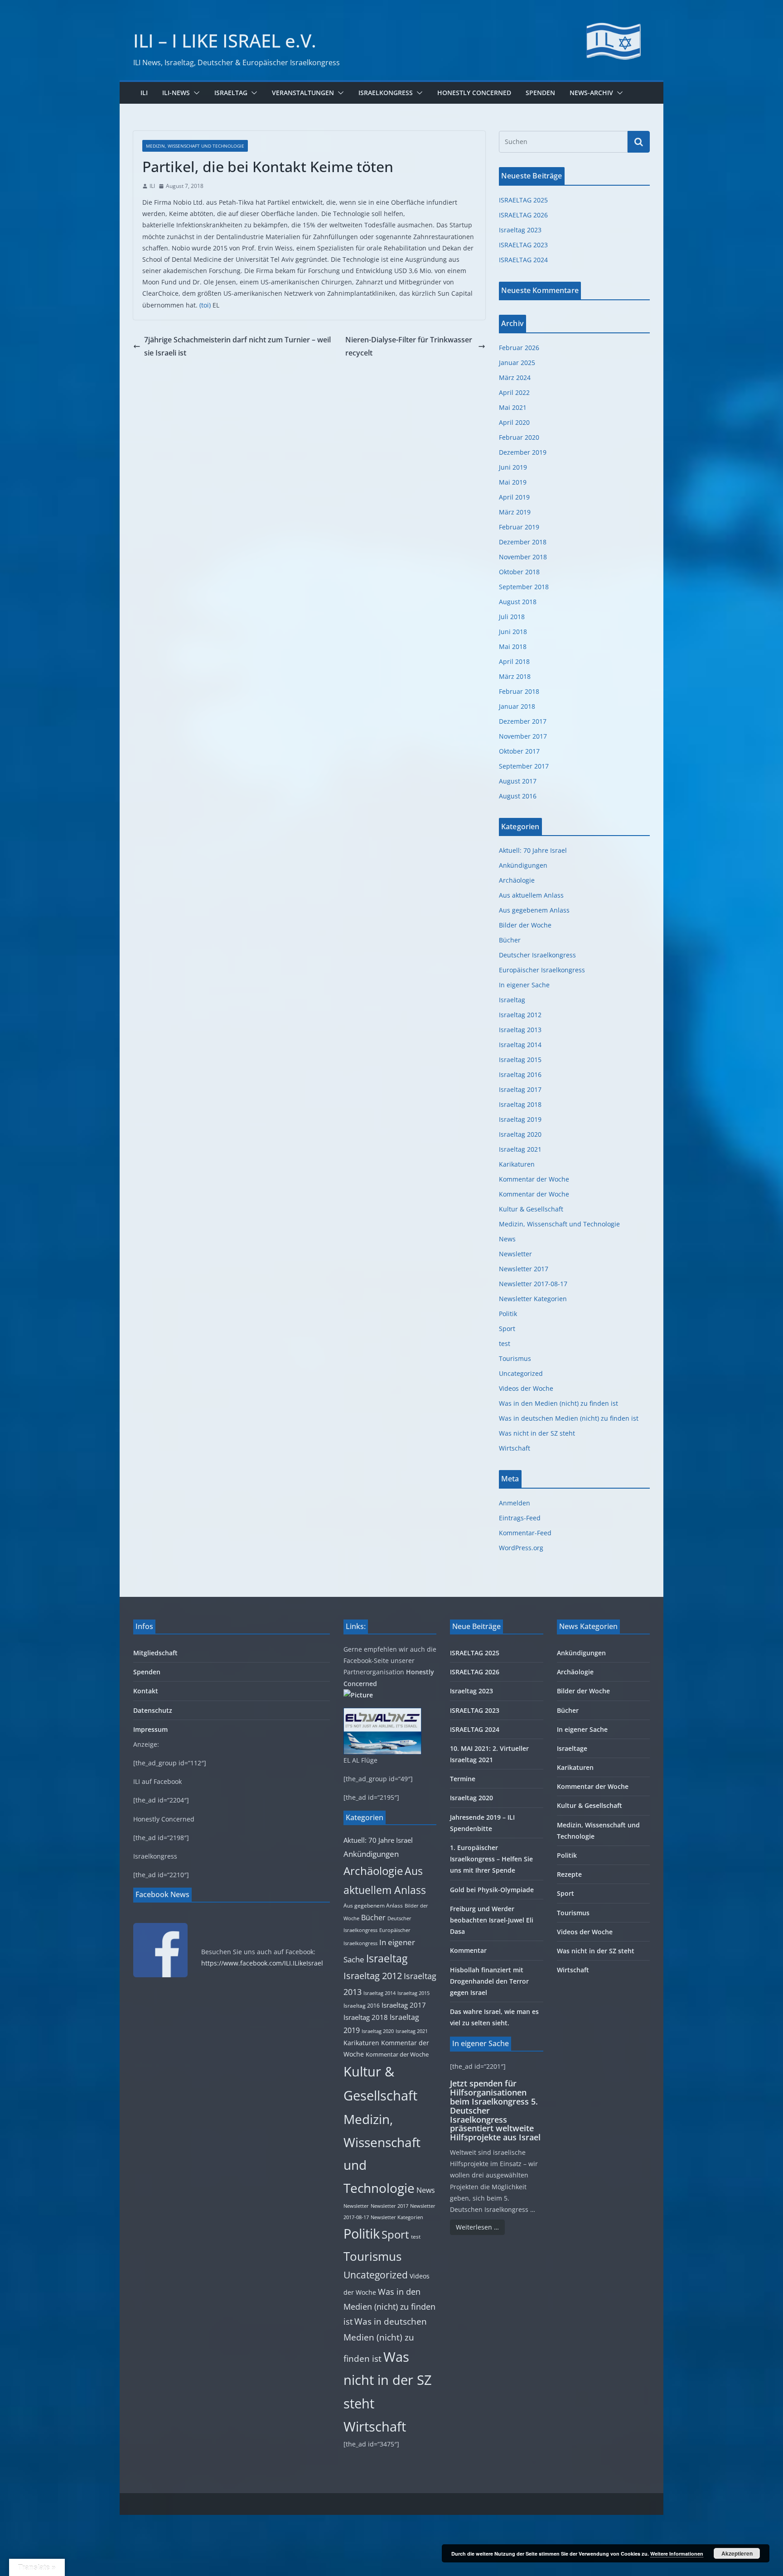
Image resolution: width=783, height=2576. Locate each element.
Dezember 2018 (523, 542)
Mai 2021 (513, 407)
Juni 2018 (513, 632)
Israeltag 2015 (520, 1060)
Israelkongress (386, 93)
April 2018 (514, 661)
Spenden (540, 93)
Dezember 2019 (523, 452)
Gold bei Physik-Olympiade (492, 1890)
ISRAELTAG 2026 (523, 215)
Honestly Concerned (474, 93)
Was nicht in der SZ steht (537, 1433)
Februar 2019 (519, 527)
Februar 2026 (519, 348)
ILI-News (176, 93)
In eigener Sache (524, 985)
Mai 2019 (513, 482)
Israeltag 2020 (520, 1134)
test (505, 1343)
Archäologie (517, 880)
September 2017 (524, 766)
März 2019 (515, 512)
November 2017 (523, 736)
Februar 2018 (519, 691)
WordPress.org (521, 1548)
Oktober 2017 (519, 751)
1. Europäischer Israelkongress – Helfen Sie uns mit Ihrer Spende (491, 1859)
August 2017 (518, 781)
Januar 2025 (517, 363)
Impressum (150, 1729)
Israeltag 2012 (520, 1015)
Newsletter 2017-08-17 (533, 1284)
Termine (463, 1779)
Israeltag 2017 (520, 1089)
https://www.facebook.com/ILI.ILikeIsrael (262, 1963)
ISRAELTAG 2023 (523, 245)
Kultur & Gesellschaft (531, 1209)
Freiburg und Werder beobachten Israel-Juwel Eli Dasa (492, 1920)
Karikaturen (517, 1164)
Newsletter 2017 (524, 1269)
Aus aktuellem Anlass (531, 895)
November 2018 (523, 557)
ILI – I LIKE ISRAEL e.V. (225, 41)
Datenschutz (153, 1710)
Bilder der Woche (525, 925)
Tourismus (515, 1358)
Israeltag (231, 93)
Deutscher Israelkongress (537, 955)
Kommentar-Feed (525, 1533)
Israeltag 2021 (520, 1149)
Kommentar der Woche (534, 1179)
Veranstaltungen (303, 93)
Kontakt (146, 1691)
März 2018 (515, 676)
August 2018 (518, 602)
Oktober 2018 (519, 572)
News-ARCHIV (591, 93)
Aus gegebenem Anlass (534, 910)
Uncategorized (521, 1373)
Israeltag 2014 (520, 1045)
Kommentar (468, 1950)
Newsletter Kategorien (533, 1299)
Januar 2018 (517, 706)
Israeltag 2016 (520, 1074)
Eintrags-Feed (520, 1518)
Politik (508, 1314)
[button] (195, 93)
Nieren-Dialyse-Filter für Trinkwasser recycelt (409, 346)
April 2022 (514, 392)
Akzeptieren (737, 2553)
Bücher (510, 940)
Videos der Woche (526, 1388)
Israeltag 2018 (520, 1104)
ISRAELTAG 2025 (523, 200)
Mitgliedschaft (155, 1653)
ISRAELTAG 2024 (523, 260)
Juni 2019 (513, 467)
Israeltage (572, 1748)
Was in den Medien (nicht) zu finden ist (558, 1403)
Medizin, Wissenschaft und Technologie (195, 146)
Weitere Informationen (677, 2554)
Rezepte (569, 1874)
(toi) (205, 305)
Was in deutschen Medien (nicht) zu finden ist (569, 1418)
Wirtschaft (515, 1448)
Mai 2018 (513, 646)
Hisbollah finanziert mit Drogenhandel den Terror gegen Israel (489, 1981)
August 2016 (518, 796)
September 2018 (524, 587)
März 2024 (515, 377)
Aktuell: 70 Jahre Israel (533, 850)
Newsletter (515, 1254)
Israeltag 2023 (520, 230)
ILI (144, 93)
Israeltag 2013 (520, 1030)
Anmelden (515, 1503)
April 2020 (514, 422)
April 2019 (514, 497)
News (507, 1239)
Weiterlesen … (477, 2227)
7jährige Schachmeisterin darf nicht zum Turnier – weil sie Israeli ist (237, 346)
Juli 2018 (512, 617)
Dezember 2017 (523, 721)
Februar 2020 (519, 437)
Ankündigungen (523, 865)
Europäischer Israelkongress (542, 970)
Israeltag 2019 (520, 1119)
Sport (507, 1329)
